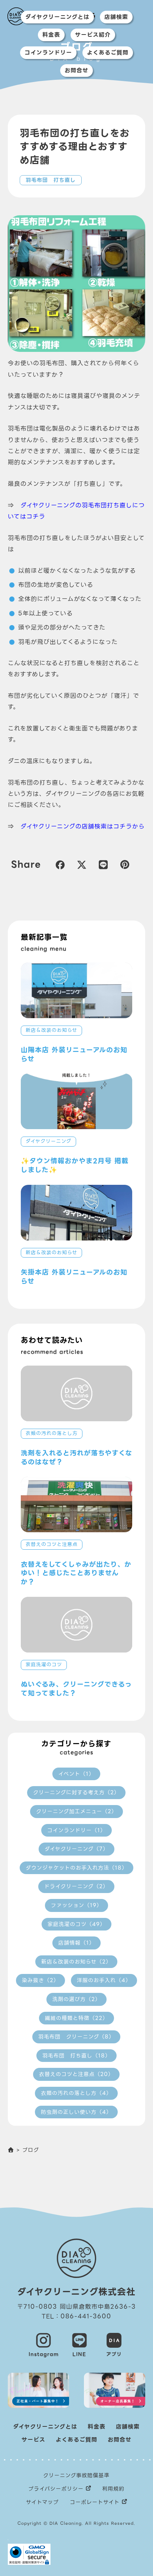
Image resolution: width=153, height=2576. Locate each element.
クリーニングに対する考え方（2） (76, 1792)
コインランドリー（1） (76, 1830)
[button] (60, 864)
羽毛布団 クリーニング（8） (76, 2037)
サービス (33, 2440)
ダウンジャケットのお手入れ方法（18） (76, 1868)
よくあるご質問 (108, 53)
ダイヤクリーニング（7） (76, 1849)
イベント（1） (76, 1774)
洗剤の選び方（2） (76, 1999)
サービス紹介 (93, 35)
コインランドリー (48, 53)
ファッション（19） (76, 1905)
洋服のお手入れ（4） (104, 1980)
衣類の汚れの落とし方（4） (76, 2093)
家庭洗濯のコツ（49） (76, 1924)
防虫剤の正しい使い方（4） (76, 2112)
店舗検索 (116, 17)
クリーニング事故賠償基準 (76, 2475)
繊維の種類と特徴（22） (76, 2018)
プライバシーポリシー (56, 2489)
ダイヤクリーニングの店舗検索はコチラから (83, 826)
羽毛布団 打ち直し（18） (76, 2056)
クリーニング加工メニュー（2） (76, 1811)
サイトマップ (42, 2502)
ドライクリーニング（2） (76, 1886)
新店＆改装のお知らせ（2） (76, 1962)
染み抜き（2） (40, 1980)
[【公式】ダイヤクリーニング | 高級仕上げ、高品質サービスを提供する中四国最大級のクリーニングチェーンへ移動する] (11, 2150)
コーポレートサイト (95, 2502)
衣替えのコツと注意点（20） (76, 2074)
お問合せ (76, 71)
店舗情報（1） (76, 1943)
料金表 (51, 35)
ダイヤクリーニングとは (57, 17)
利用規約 (113, 2489)
